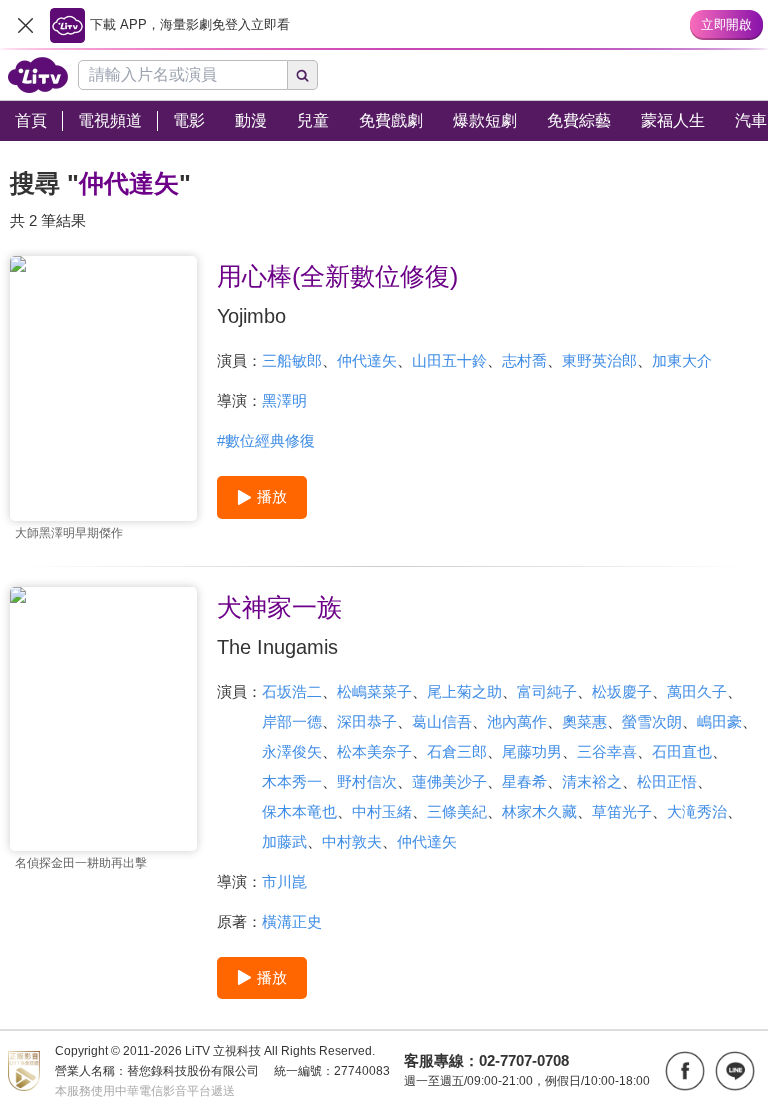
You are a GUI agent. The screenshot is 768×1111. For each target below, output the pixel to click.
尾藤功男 (532, 751)
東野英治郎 (599, 360)
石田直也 (682, 751)
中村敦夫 (352, 841)
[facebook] (685, 1071)
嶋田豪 (719, 721)
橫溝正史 (292, 921)
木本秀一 (292, 781)
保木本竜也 (299, 811)
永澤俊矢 (292, 751)
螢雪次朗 (652, 721)
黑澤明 (284, 400)
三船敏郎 (292, 360)
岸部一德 (292, 721)
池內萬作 (517, 721)
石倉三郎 (457, 751)
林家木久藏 (539, 811)
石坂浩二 (292, 691)
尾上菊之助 (464, 691)
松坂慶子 (622, 691)
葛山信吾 (442, 721)
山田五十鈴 (449, 360)
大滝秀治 (697, 811)
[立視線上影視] (38, 75)
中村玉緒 (382, 811)
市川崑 (284, 881)
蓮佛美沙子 (449, 781)
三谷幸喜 (607, 751)
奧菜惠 (584, 721)
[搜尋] (303, 75)
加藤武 (284, 841)
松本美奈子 (374, 751)
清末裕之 (592, 781)
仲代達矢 (367, 360)
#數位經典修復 (266, 440)
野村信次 (367, 781)
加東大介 (682, 360)
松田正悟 (667, 781)
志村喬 (524, 360)
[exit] (25, 25)
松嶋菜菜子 (374, 691)
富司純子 (547, 691)
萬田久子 (697, 691)
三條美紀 (457, 811)
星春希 (524, 781)
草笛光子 (622, 811)
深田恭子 (367, 721)
